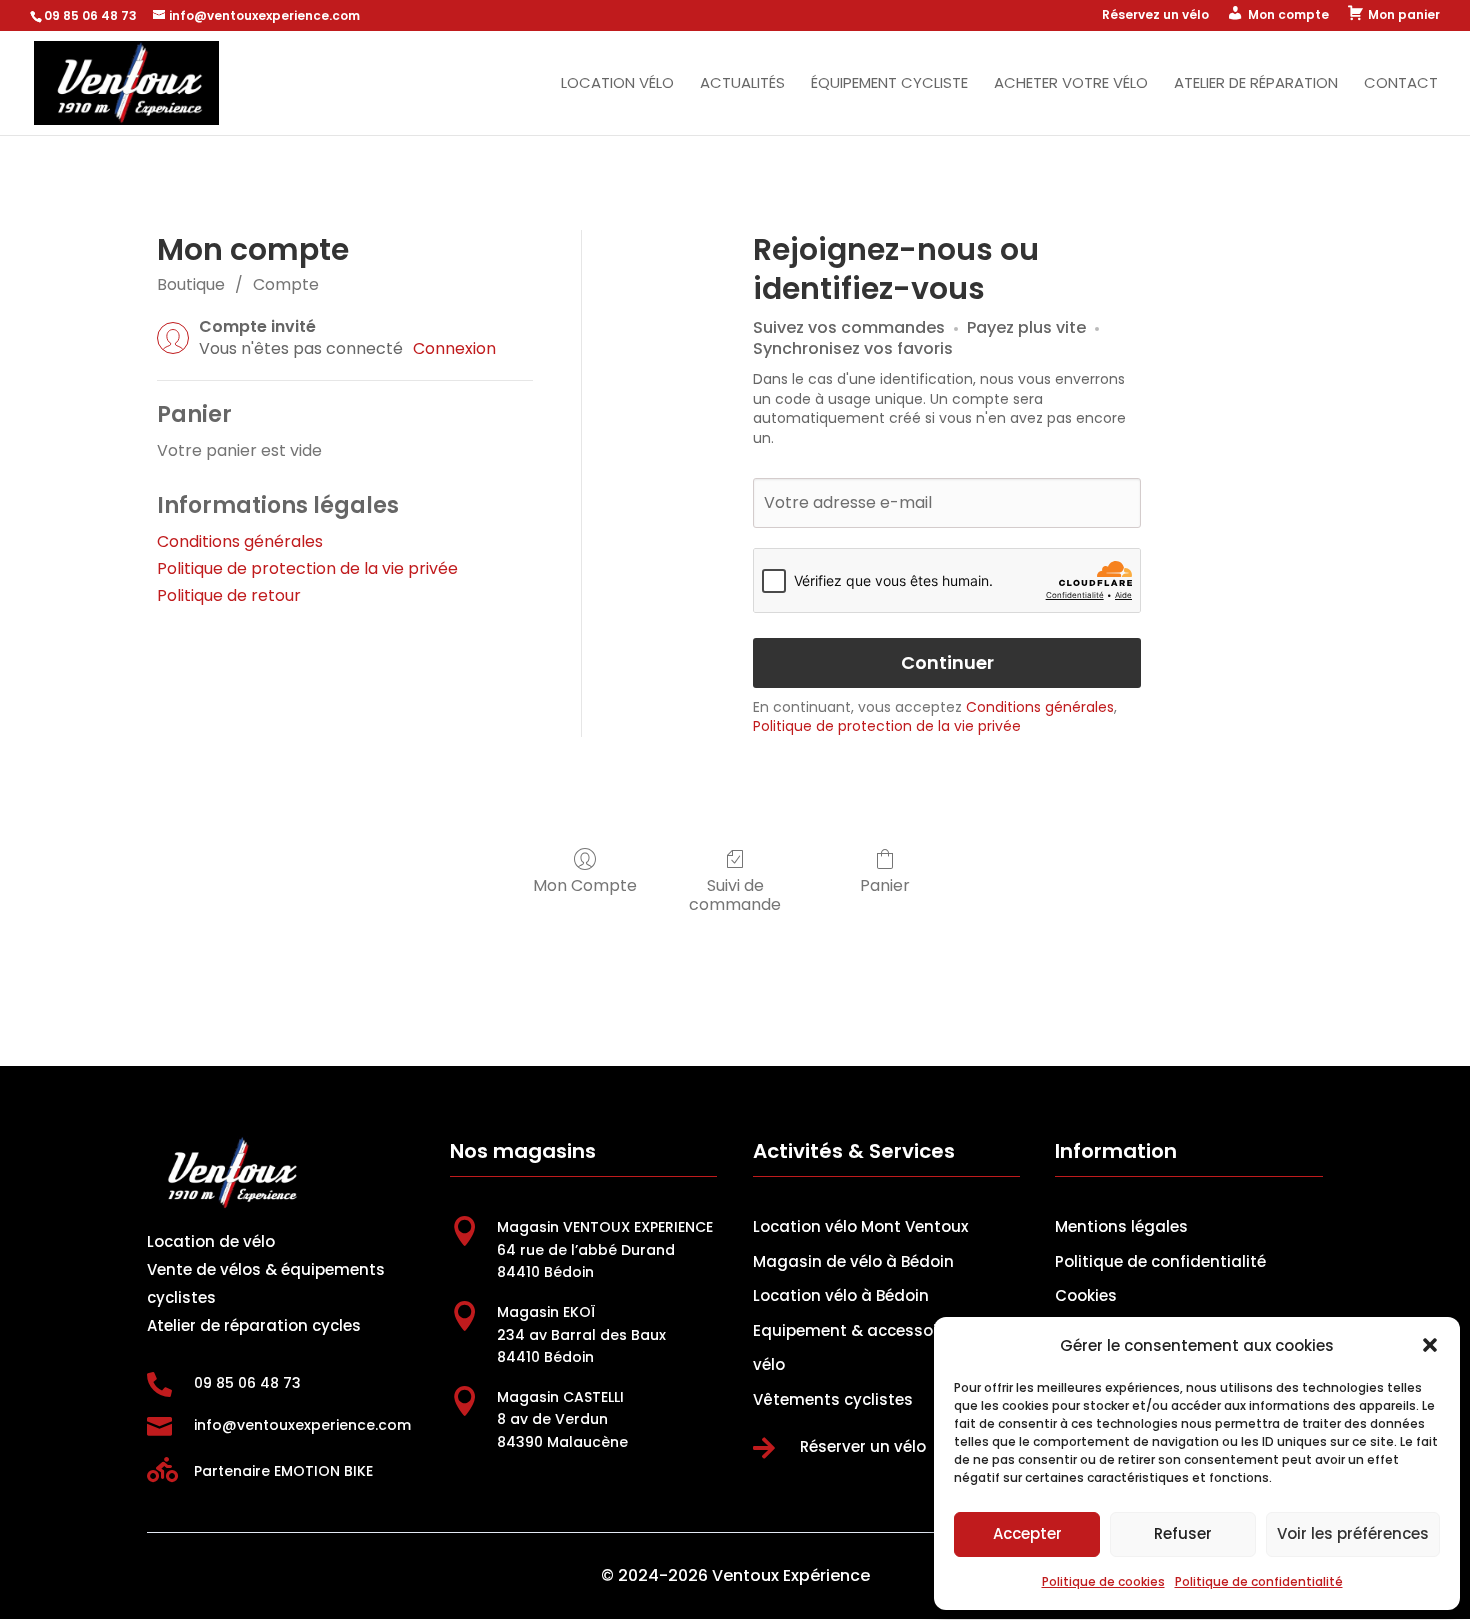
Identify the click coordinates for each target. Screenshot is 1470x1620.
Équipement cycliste (889, 84)
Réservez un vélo (1155, 16)
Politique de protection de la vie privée (307, 568)
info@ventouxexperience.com (302, 1425)
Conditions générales (240, 541)
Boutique (191, 284)
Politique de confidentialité (1259, 1581)
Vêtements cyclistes (833, 1399)
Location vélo (617, 84)
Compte (286, 284)
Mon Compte (585, 884)
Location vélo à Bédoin (841, 1295)
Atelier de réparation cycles (254, 1325)
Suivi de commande (735, 894)
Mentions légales (1121, 1226)
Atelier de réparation (1256, 84)
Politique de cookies (1103, 1581)
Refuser (1183, 1533)
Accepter (1027, 1533)
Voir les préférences (1353, 1533)
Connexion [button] (454, 349)
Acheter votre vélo (1071, 84)
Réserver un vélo (863, 1446)
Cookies (1086, 1295)
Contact (1401, 84)
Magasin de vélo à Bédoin (853, 1261)
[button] (1430, 1345)
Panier (885, 884)
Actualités (742, 84)
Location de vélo (211, 1241)
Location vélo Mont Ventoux (860, 1226)
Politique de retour (229, 595)
